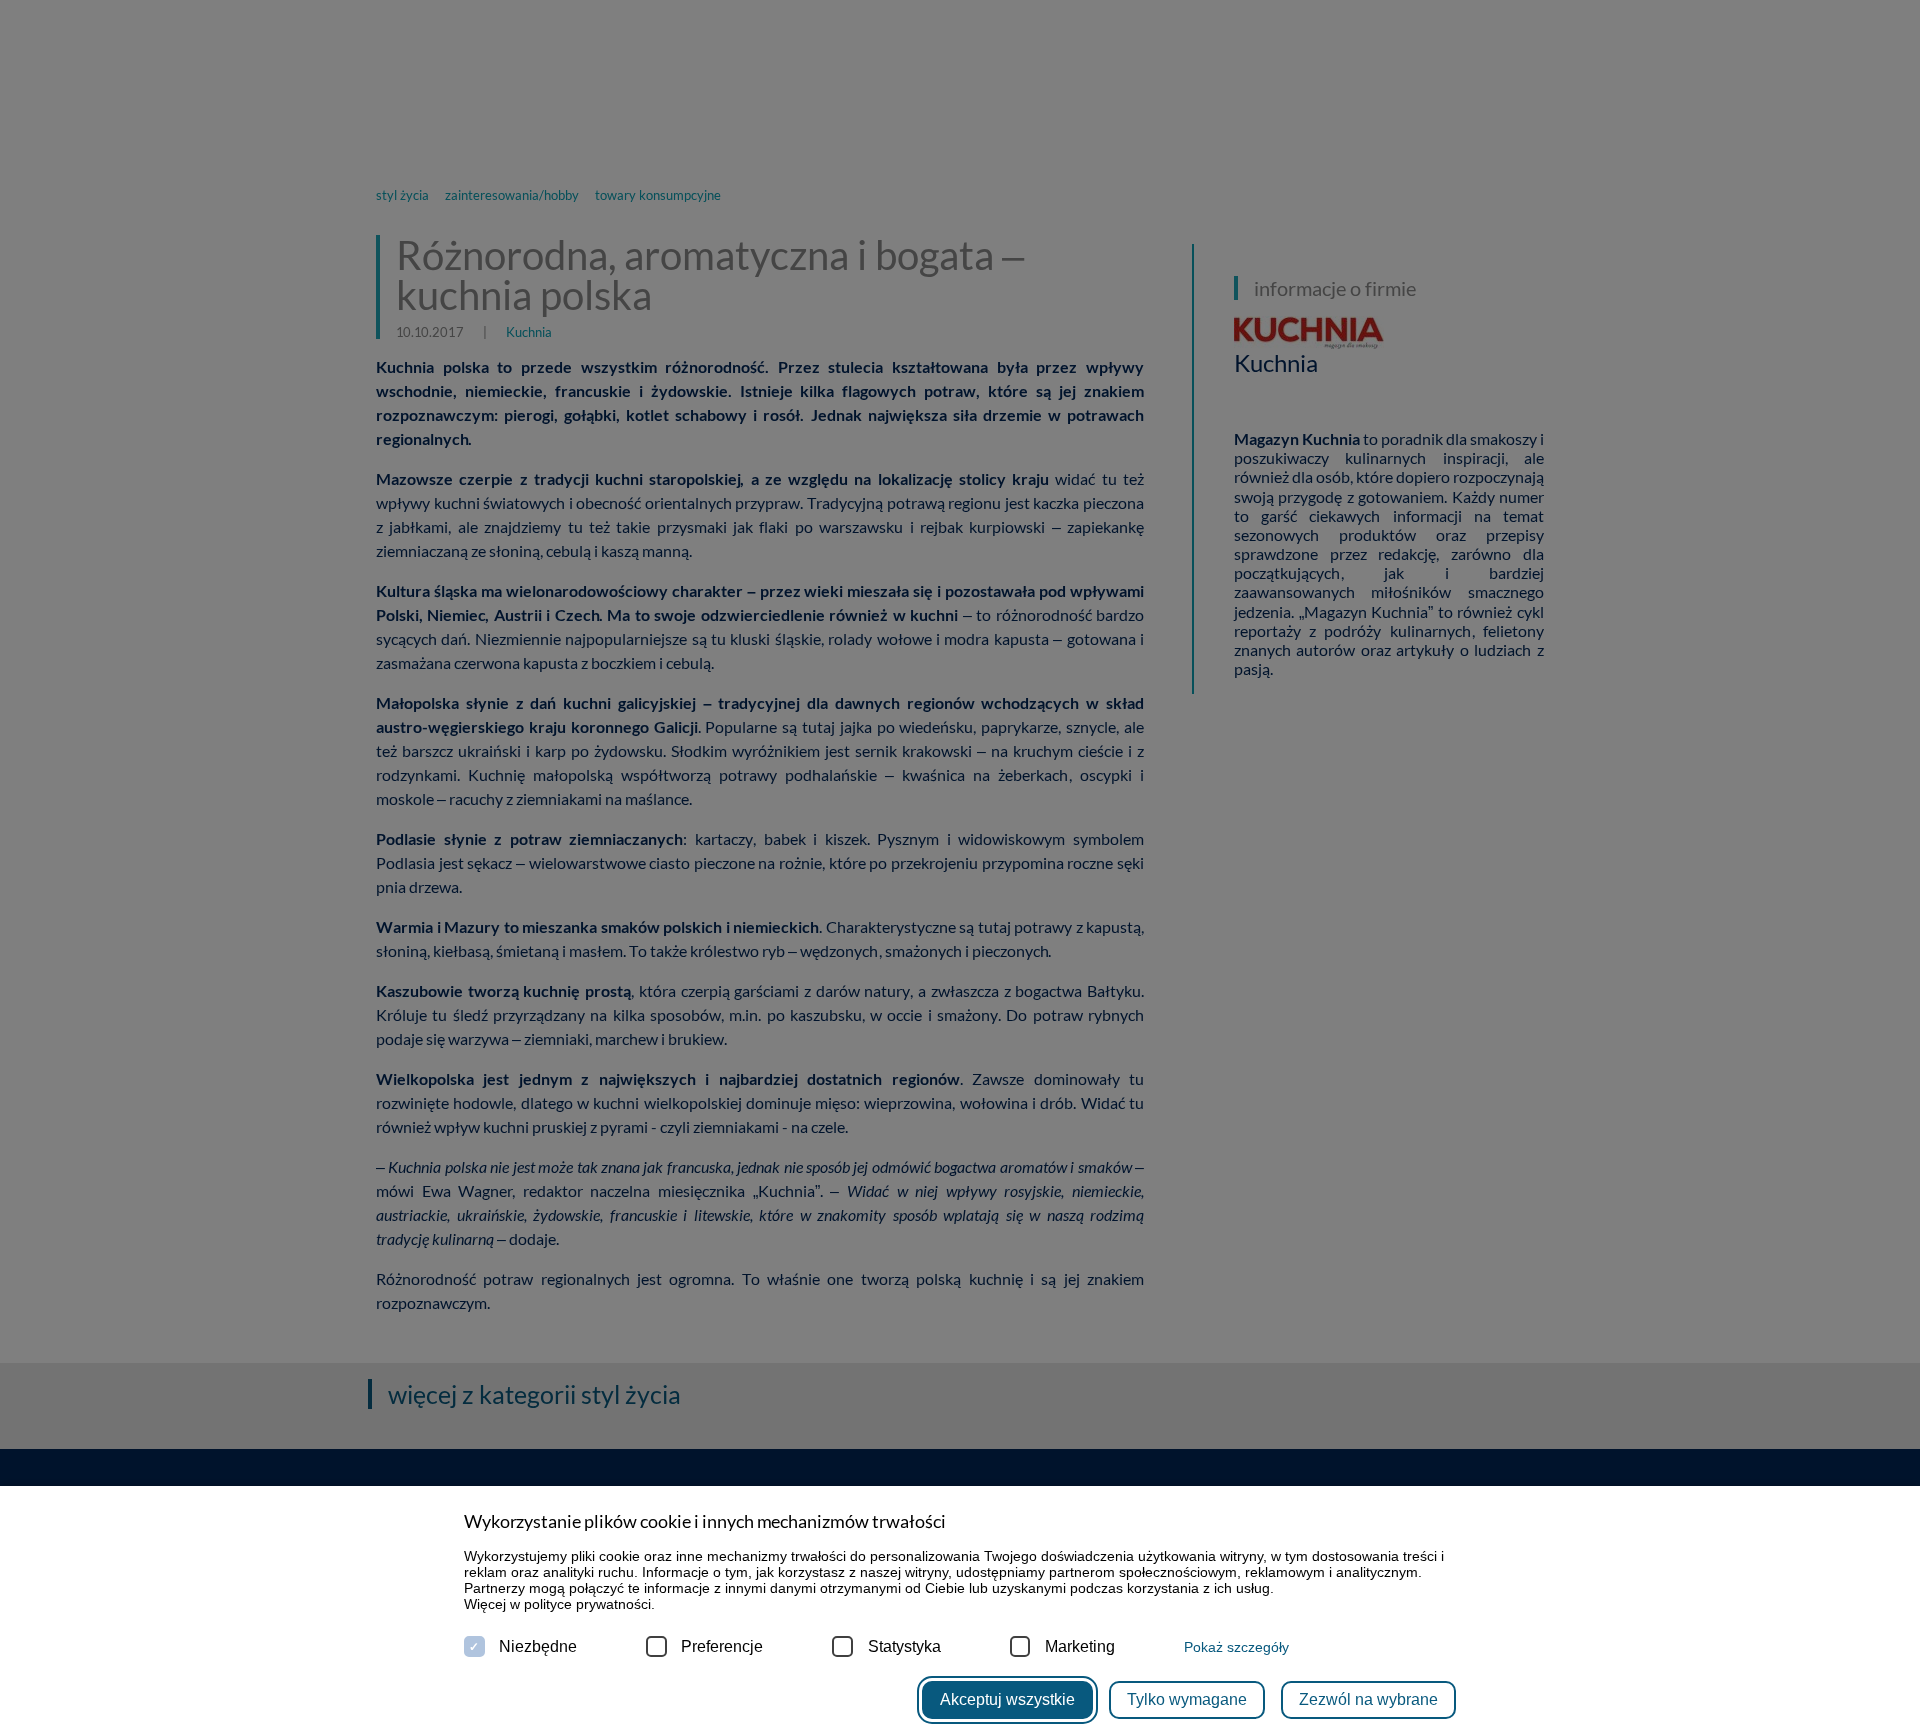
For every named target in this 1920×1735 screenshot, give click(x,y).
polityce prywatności (587, 1604)
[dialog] (960, 867)
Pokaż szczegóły (1236, 1647)
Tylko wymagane (1187, 1699)
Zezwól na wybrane (1368, 1699)
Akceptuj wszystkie (1007, 1699)
